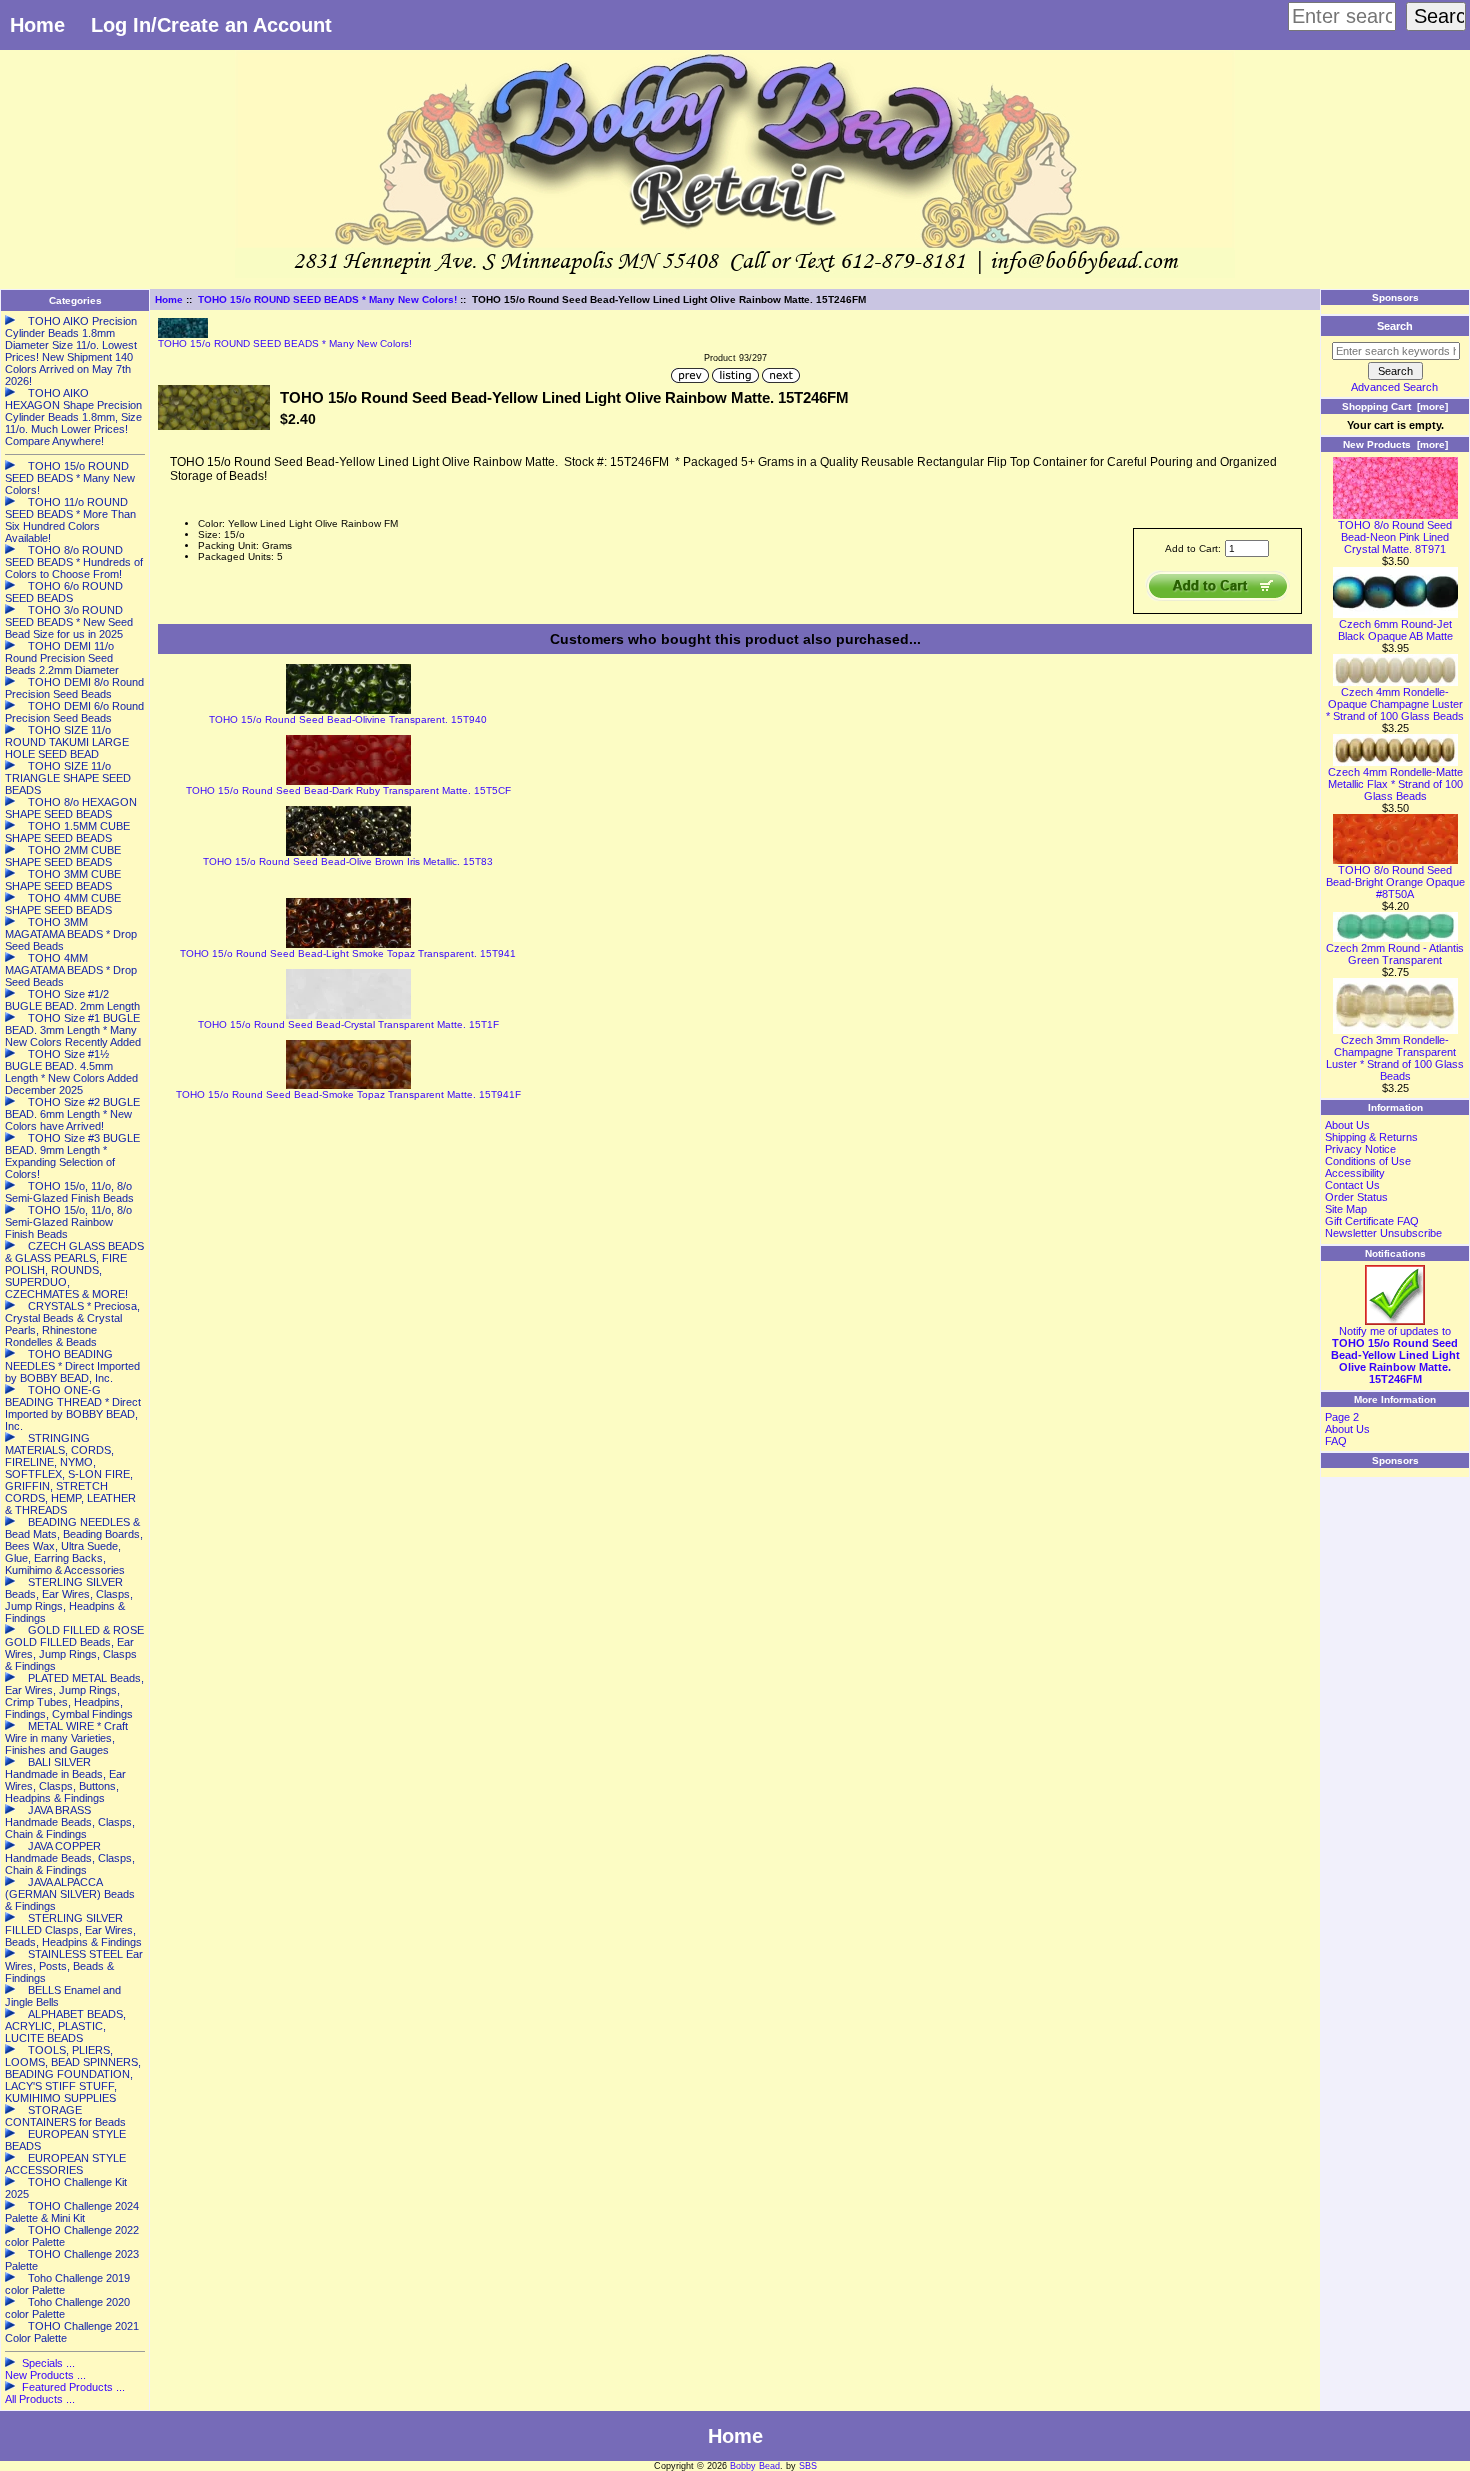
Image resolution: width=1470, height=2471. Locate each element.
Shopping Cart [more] (1395, 406)
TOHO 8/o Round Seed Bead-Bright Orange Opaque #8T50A (1395, 882)
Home (37, 25)
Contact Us (1352, 1185)
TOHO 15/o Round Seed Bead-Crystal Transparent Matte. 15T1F (348, 1024)
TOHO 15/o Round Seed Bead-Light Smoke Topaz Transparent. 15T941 (348, 953)
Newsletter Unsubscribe (1383, 1233)
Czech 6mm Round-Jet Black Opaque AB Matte (1395, 630)
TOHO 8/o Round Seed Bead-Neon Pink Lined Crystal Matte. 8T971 (1395, 537)
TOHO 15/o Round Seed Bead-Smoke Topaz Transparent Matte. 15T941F (348, 1094)
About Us (1347, 1125)
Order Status (1356, 1197)
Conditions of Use (1368, 1161)
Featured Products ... (73, 2387)
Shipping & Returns (1371, 1137)
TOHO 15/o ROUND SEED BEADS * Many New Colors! (327, 299)
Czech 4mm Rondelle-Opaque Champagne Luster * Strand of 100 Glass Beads (1395, 704)
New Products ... (45, 2375)
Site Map (1346, 1209)
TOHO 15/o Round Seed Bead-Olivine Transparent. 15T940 (348, 719)
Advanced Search (1394, 387)
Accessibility (1355, 1173)
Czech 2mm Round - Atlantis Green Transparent (1395, 954)
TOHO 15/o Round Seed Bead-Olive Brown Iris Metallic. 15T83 (348, 861)
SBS (808, 2466)
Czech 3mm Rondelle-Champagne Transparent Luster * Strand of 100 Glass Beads (1395, 1058)
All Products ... (40, 2399)
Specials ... (48, 2363)
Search (1395, 326)
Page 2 (1342, 1417)
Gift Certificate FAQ (1372, 1221)
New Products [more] (1395, 444)
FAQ (1336, 1441)
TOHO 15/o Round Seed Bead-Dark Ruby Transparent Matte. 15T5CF (348, 790)
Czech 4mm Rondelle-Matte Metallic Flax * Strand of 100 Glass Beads (1395, 784)
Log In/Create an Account (211, 25)
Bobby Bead (755, 2466)
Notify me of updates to (1395, 1355)
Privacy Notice (1360, 1149)
